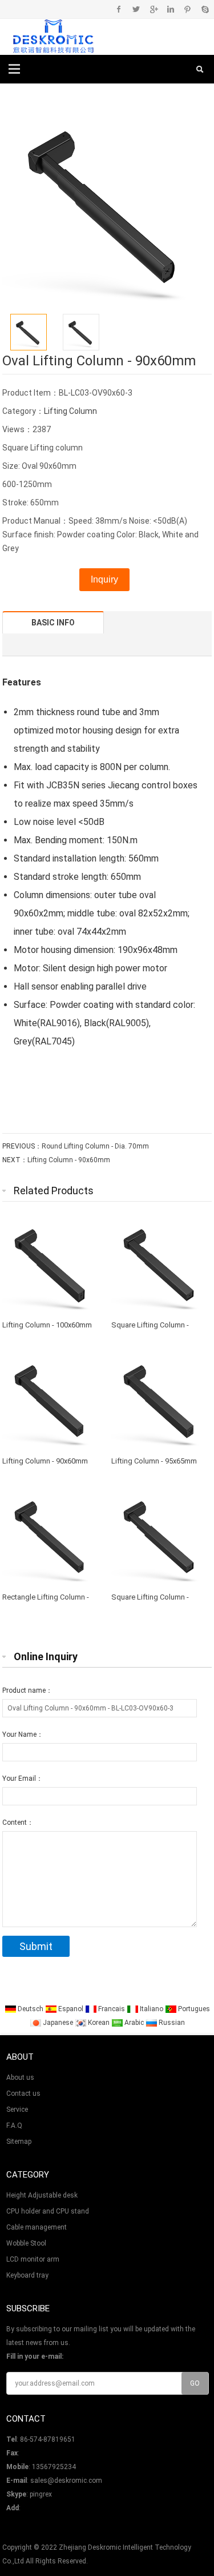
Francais (112, 2009)
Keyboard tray (27, 2275)
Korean (99, 2023)
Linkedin (170, 9)
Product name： (27, 1690)
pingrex (41, 2494)
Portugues (193, 2009)
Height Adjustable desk (42, 2195)
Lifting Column (70, 411)
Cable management (37, 2227)
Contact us (23, 2094)
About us (20, 2077)
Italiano (152, 2009)
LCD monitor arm (33, 2259)
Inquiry (104, 579)
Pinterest (187, 9)
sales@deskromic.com (66, 2481)
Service (17, 2110)
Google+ (153, 9)
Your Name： (23, 1734)
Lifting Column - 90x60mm (69, 1160)
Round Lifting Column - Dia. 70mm (95, 1146)
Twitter (136, 9)
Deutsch (31, 2009)
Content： (18, 1823)
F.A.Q (14, 2126)
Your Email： (23, 1779)
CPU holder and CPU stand (48, 2211)
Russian (171, 2023)
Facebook (119, 9)
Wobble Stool (26, 2243)
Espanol (71, 2009)
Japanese (58, 2023)
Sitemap (19, 2142)
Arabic (134, 2023)
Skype (205, 9)
